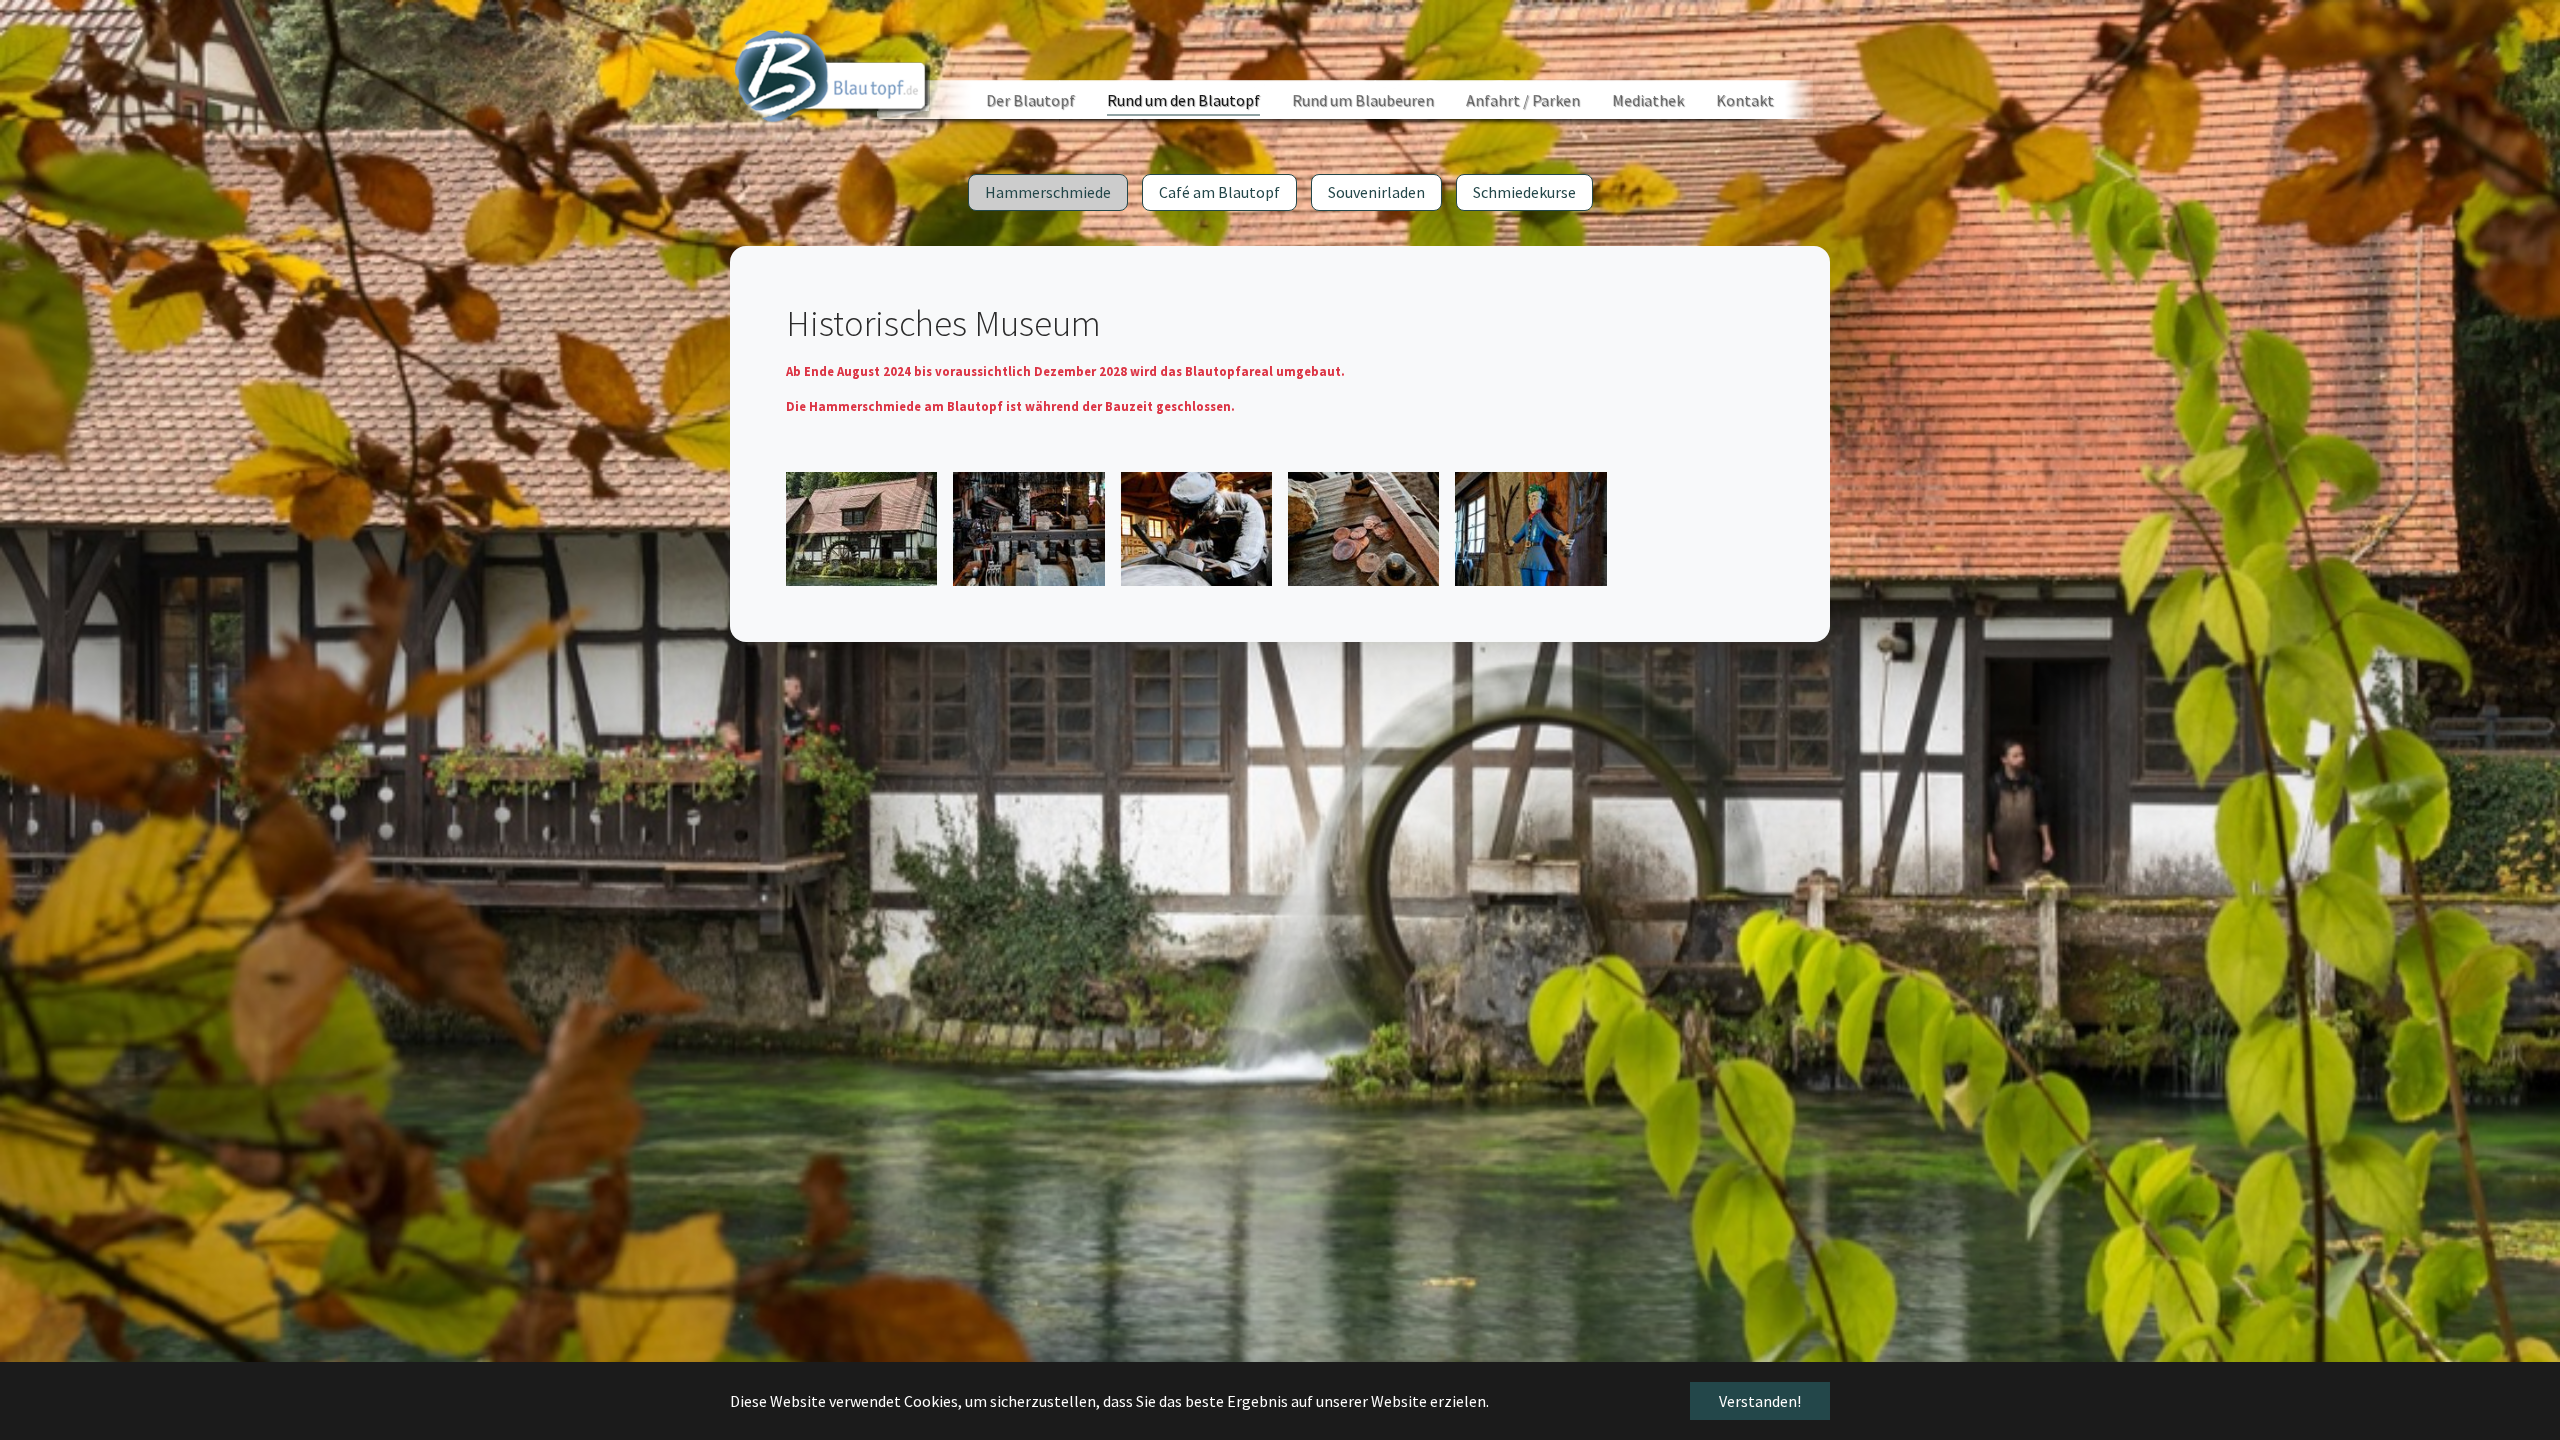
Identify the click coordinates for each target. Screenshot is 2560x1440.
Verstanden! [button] (1760, 1401)
